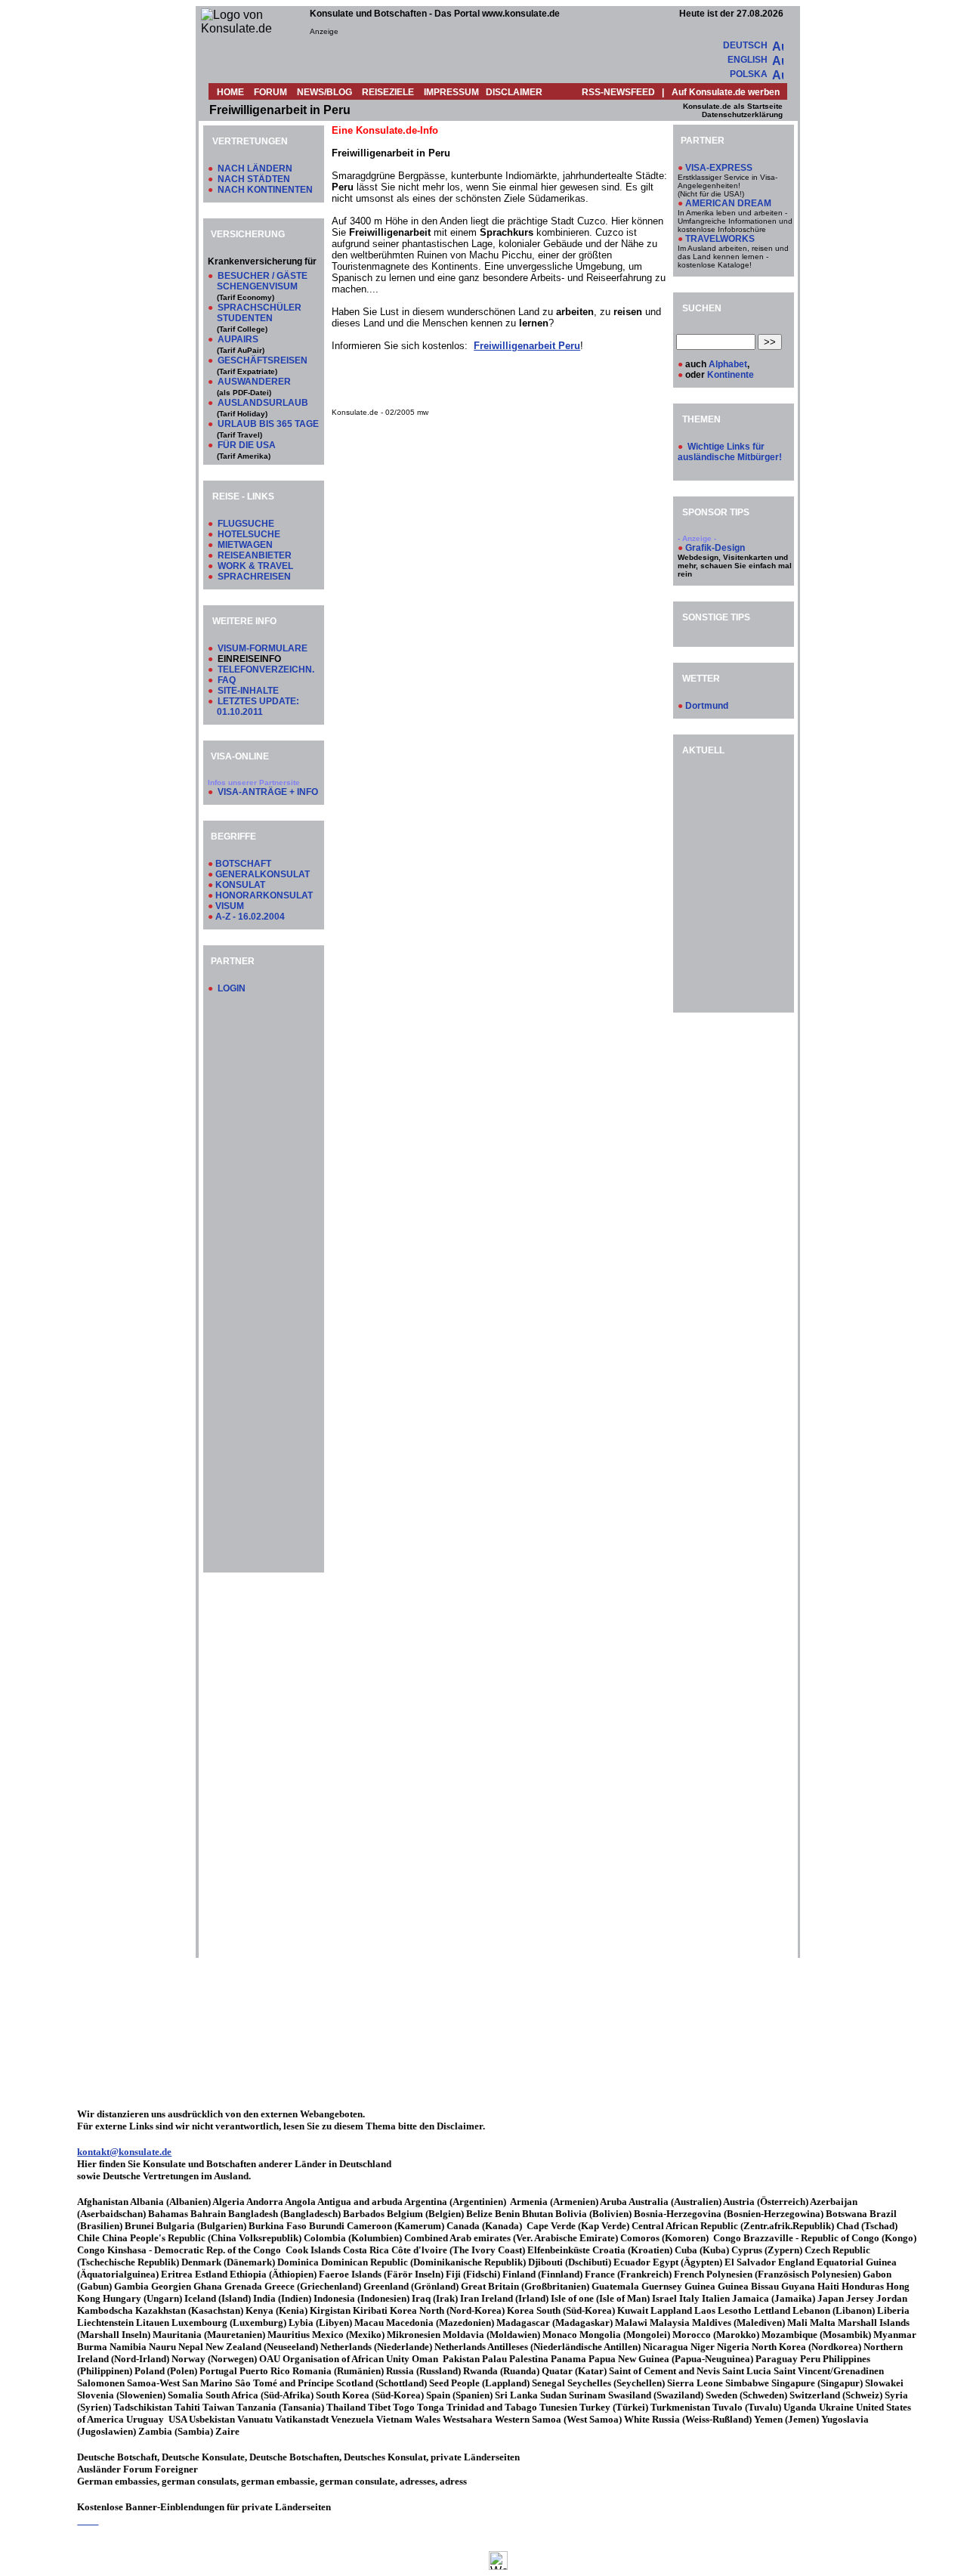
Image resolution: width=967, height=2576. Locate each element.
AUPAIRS (238, 339)
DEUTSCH (745, 45)
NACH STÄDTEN (254, 179)
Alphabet (728, 364)
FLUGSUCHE (246, 524)
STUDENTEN (245, 318)
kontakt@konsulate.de (124, 2152)
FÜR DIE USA (247, 445)
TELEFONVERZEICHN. (266, 670)
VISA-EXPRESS (719, 168)
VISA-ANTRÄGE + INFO (268, 792)
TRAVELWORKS (720, 239)
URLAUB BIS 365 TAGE (268, 424)
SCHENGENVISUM (257, 286)
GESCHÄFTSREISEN (263, 360)
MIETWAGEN (245, 545)
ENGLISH (748, 60)
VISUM (230, 906)
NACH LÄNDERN (255, 169)
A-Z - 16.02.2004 (250, 917)
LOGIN (232, 988)
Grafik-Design (715, 548)
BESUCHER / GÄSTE (263, 276)
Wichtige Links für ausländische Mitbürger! (730, 452)
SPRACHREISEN (254, 577)
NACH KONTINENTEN (265, 190)
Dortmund (707, 706)
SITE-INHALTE (248, 691)
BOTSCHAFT (243, 864)
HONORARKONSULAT (264, 895)
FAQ (227, 680)
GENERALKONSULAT (263, 874)
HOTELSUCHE (249, 534)
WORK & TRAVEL (255, 566)
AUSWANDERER (254, 382)
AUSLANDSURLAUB (263, 403)
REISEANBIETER (255, 555)
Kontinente (731, 375)
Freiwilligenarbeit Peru (527, 346)
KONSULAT (240, 885)
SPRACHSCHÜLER (260, 308)
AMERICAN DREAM (728, 203)
